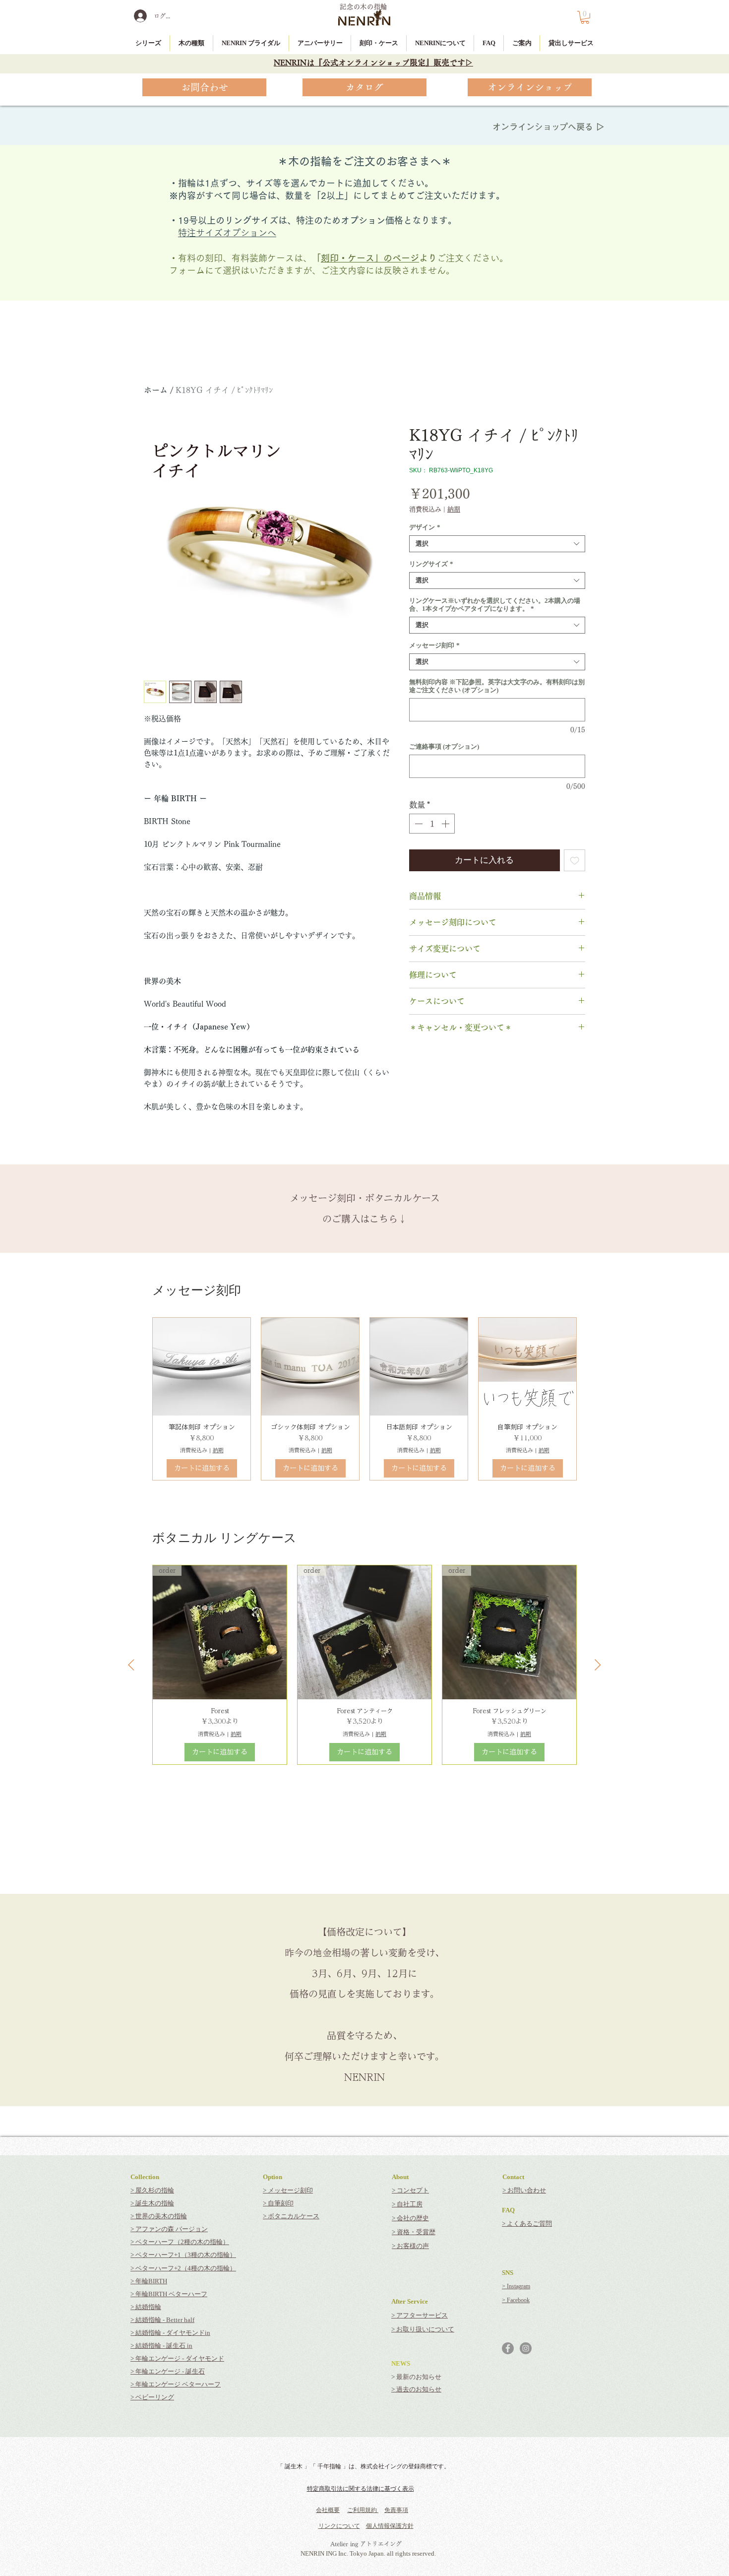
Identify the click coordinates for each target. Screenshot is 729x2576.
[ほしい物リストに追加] (575, 860)
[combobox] (497, 544)
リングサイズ (431, 564)
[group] (364, 1399)
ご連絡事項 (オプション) (444, 746)
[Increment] (446, 824)
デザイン (425, 527)
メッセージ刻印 (434, 645)
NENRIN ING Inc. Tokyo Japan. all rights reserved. (368, 2553)
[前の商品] (131, 1665)
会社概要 (328, 2510)
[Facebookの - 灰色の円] (508, 2348)
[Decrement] (418, 824)
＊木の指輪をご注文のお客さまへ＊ (364, 161)
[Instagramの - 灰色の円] (526, 2348)
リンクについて (339, 2526)
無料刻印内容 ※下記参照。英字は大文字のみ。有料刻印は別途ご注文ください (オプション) (497, 686)
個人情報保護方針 (390, 2526)
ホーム (156, 390)
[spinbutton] (432, 824)
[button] (585, 17)
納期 (454, 509)
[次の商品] (598, 1665)
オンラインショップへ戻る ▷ (548, 127)
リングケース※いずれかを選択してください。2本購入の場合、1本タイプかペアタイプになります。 (495, 605)
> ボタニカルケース (291, 2216)
